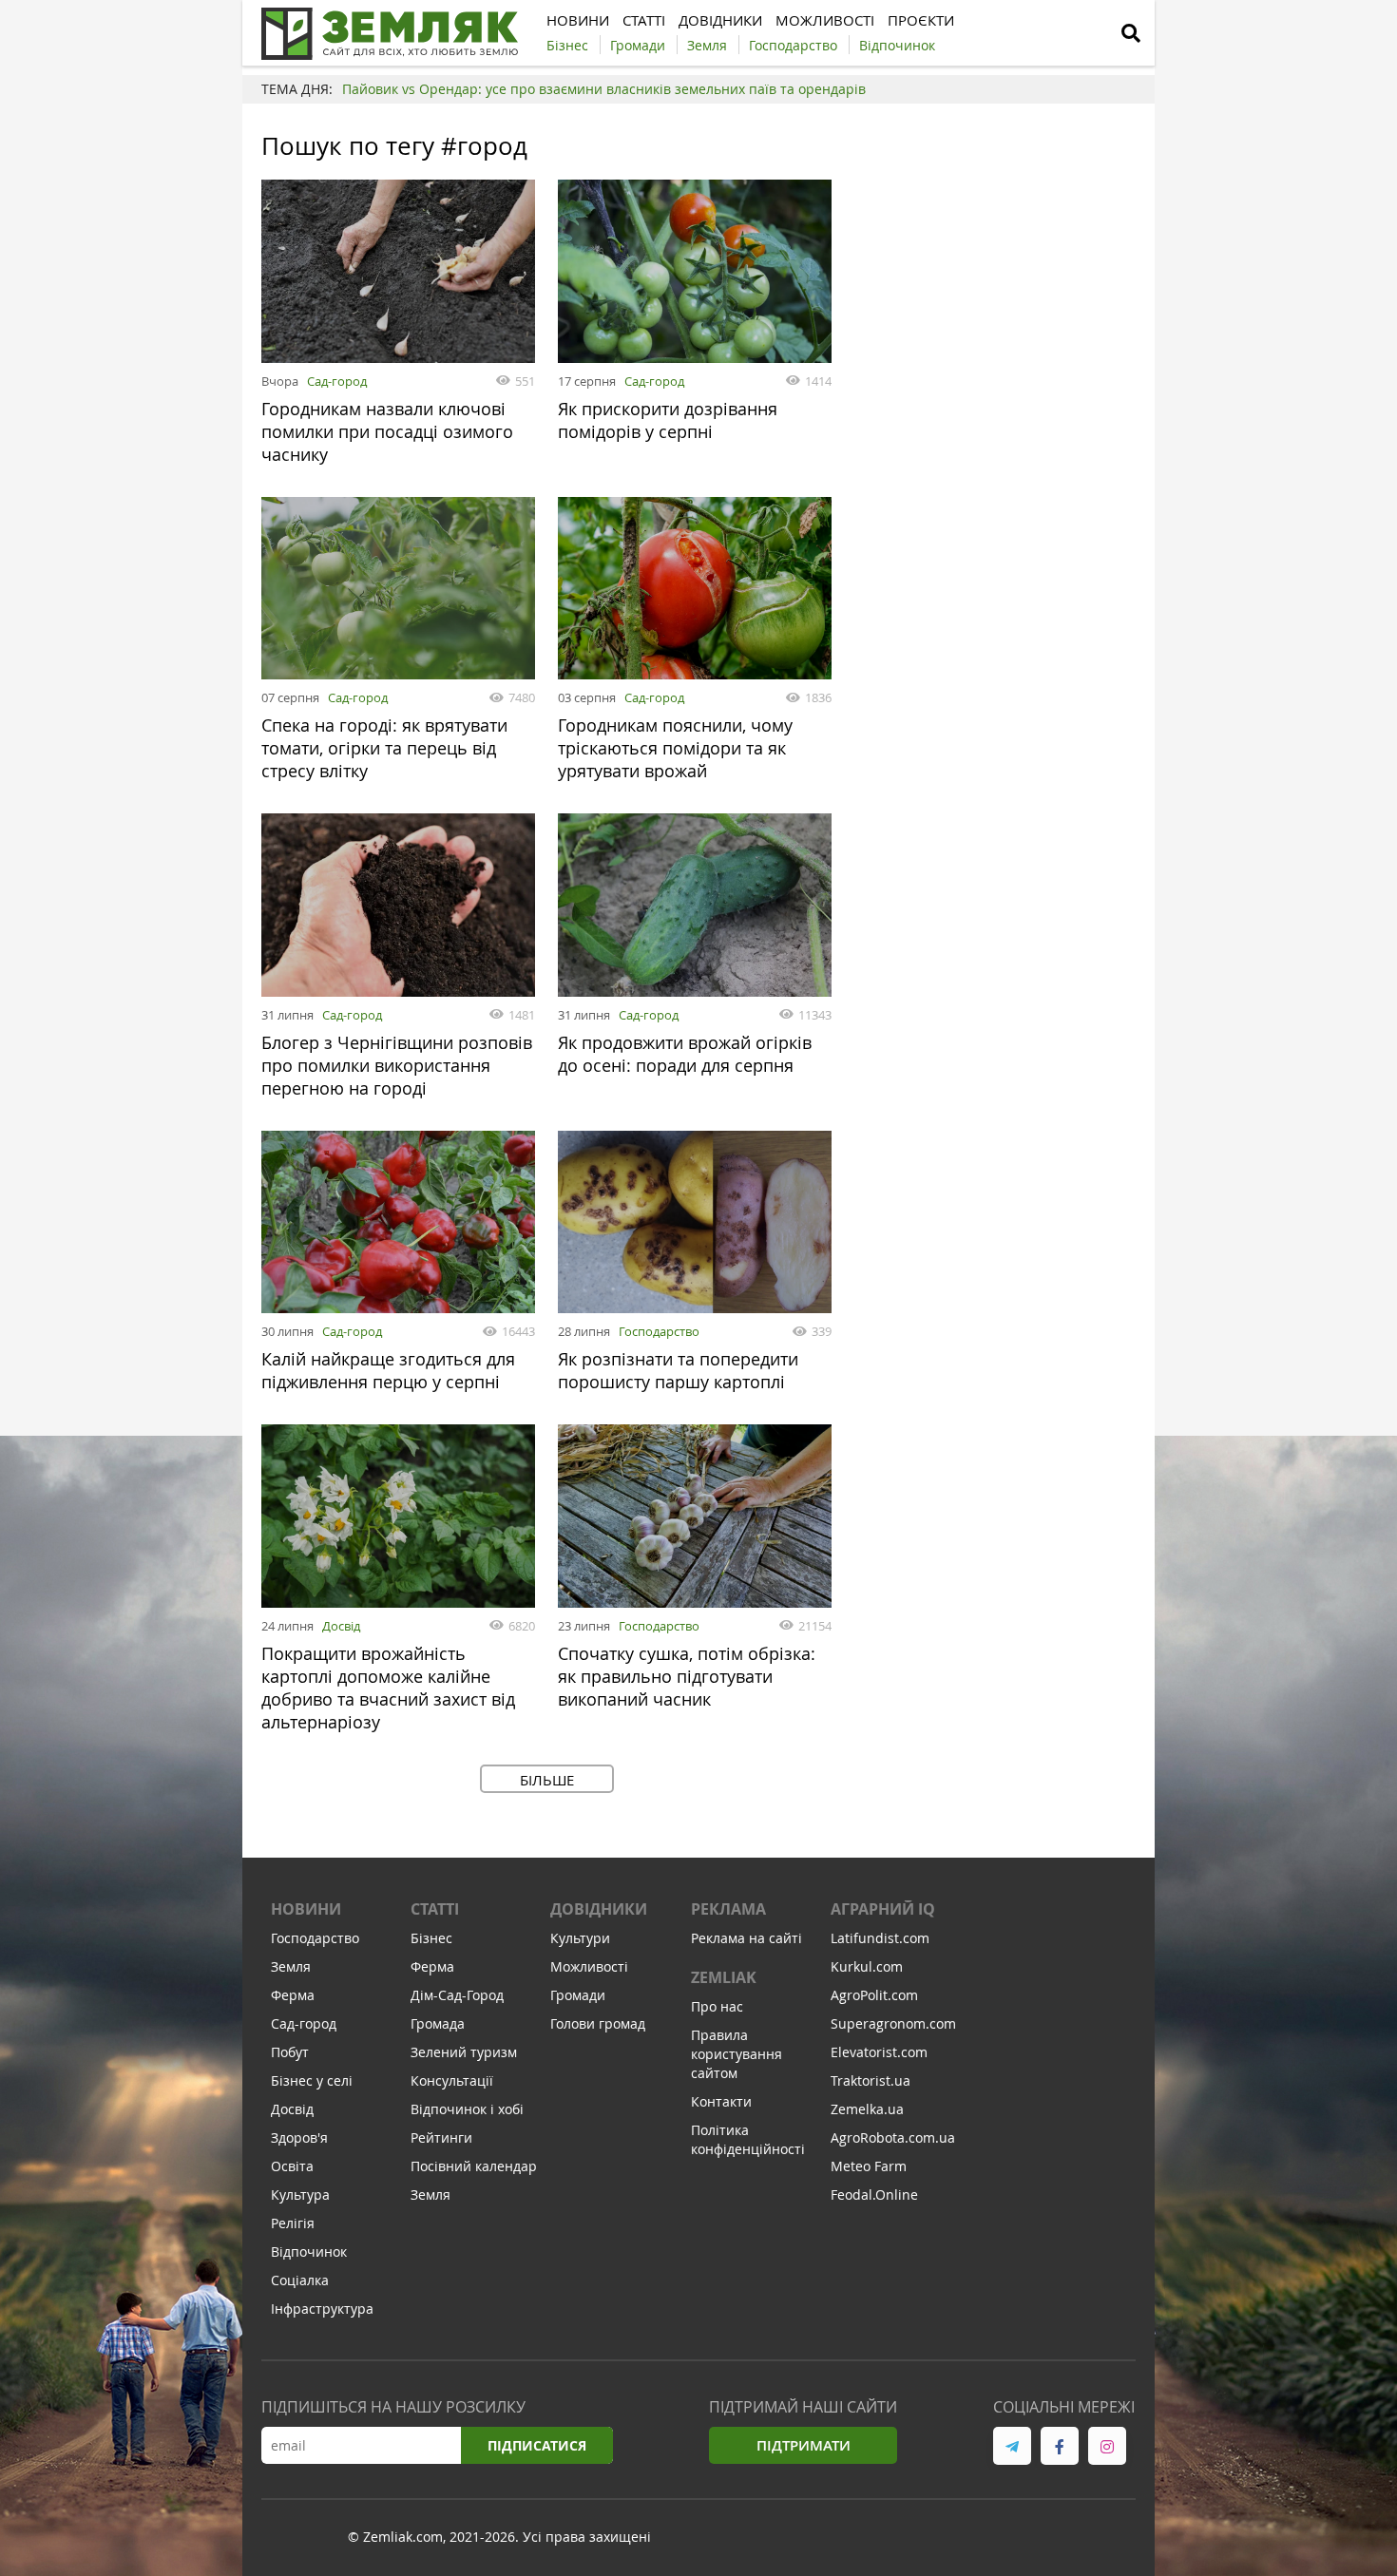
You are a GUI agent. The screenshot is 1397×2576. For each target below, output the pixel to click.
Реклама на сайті (746, 1938)
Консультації (452, 2080)
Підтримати (804, 2445)
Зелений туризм (464, 2052)
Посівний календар (474, 2166)
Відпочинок (309, 2252)
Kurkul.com (867, 1966)
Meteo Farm (869, 2166)
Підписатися (537, 2445)
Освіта (292, 2166)
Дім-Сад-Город (457, 1995)
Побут (290, 2052)
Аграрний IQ (883, 1909)
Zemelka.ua (867, 2109)
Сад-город (337, 381)
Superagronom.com (893, 2023)
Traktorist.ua (871, 2080)
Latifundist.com (880, 1938)
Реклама (728, 1909)
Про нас (717, 2006)
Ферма (293, 1995)
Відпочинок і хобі (467, 2109)
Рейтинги (441, 2137)
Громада (438, 2023)
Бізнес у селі (312, 2080)
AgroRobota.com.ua (893, 2137)
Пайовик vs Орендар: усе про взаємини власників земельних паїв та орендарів (604, 89)
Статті (435, 1909)
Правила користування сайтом (737, 2054)
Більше (547, 1780)
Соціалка (300, 2280)
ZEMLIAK (724, 1977)
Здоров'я (299, 2137)
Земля (291, 1966)
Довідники (599, 1909)
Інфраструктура (322, 2309)
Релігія (293, 2223)
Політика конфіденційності (748, 2139)
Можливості (589, 1966)
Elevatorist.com (879, 2052)
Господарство (659, 1331)
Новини (306, 1909)
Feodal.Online (874, 2194)
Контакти (721, 2101)
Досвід (341, 1626)
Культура (300, 2194)
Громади (578, 1995)
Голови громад (598, 2023)
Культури (580, 1938)
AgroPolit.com (874, 1995)
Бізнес (431, 1938)
